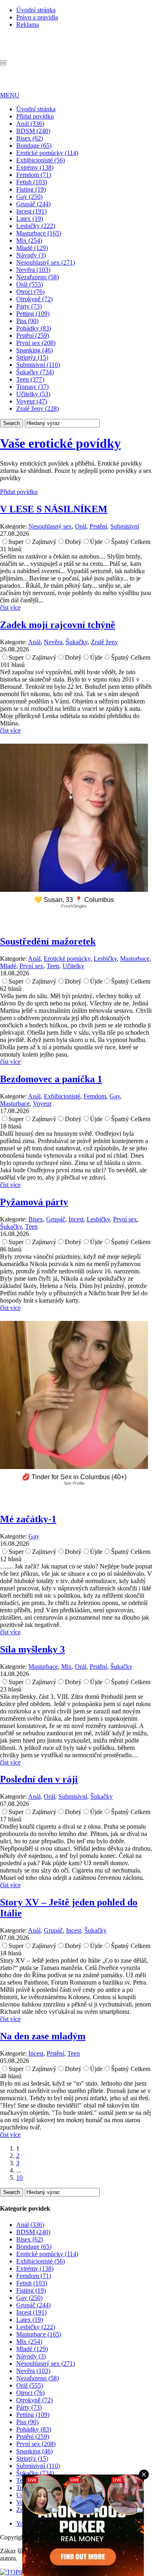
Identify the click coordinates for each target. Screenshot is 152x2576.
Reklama (28, 25)
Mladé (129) (32, 248)
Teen (53, 966)
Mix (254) (29, 241)
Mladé (8, 966)
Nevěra (53, 642)
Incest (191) (31, 211)
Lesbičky (105, 959)
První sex (31, 966)
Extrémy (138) (35, 167)
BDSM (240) (33, 131)
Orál (81, 526)
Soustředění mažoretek (48, 941)
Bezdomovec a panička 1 (51, 1079)
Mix (66, 1667)
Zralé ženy (104, 642)
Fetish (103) (32, 182)
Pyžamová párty (34, 1202)
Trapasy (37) (32, 387)
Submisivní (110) (38, 365)
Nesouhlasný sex (50, 526)
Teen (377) (30, 379)
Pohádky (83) (34, 328)
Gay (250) (29, 197)
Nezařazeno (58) (37, 277)
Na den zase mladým (43, 2036)
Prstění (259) (33, 335)
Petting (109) (33, 314)
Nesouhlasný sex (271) (46, 262)
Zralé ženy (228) (37, 409)
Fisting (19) (31, 189)
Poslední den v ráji (39, 1779)
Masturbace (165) (39, 233)
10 (19, 2178)
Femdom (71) (34, 175)
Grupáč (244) (33, 204)
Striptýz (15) (32, 357)
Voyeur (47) (32, 401)
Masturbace (135, 959)
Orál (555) (30, 284)
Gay (115, 1096)
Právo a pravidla (37, 17)
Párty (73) (29, 306)
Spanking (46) (34, 350)
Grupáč (56, 1219)
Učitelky (73, 966)
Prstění (98, 526)
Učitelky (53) (33, 394)
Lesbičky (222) (36, 226)
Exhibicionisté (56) (41, 160)
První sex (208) (36, 343)
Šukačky (77, 642)
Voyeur (42, 1104)
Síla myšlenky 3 (32, 1649)
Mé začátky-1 (28, 1519)
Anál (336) (30, 124)
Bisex (36, 1219)
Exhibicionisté (62, 1096)
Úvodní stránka (36, 10)
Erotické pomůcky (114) (47, 153)
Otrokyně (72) (34, 299)
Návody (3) (31, 255)
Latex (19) (30, 219)
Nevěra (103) (33, 270)
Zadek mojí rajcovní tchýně (58, 625)
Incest (76, 1219)
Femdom (95, 1096)
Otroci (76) (30, 292)
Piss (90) (27, 321)
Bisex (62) (30, 138)
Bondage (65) (34, 146)
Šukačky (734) (35, 372)
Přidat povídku (35, 116)
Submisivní (125, 526)
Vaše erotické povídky (60, 443)
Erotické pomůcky (67, 959)
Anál (34, 642)
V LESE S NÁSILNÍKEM (54, 509)
